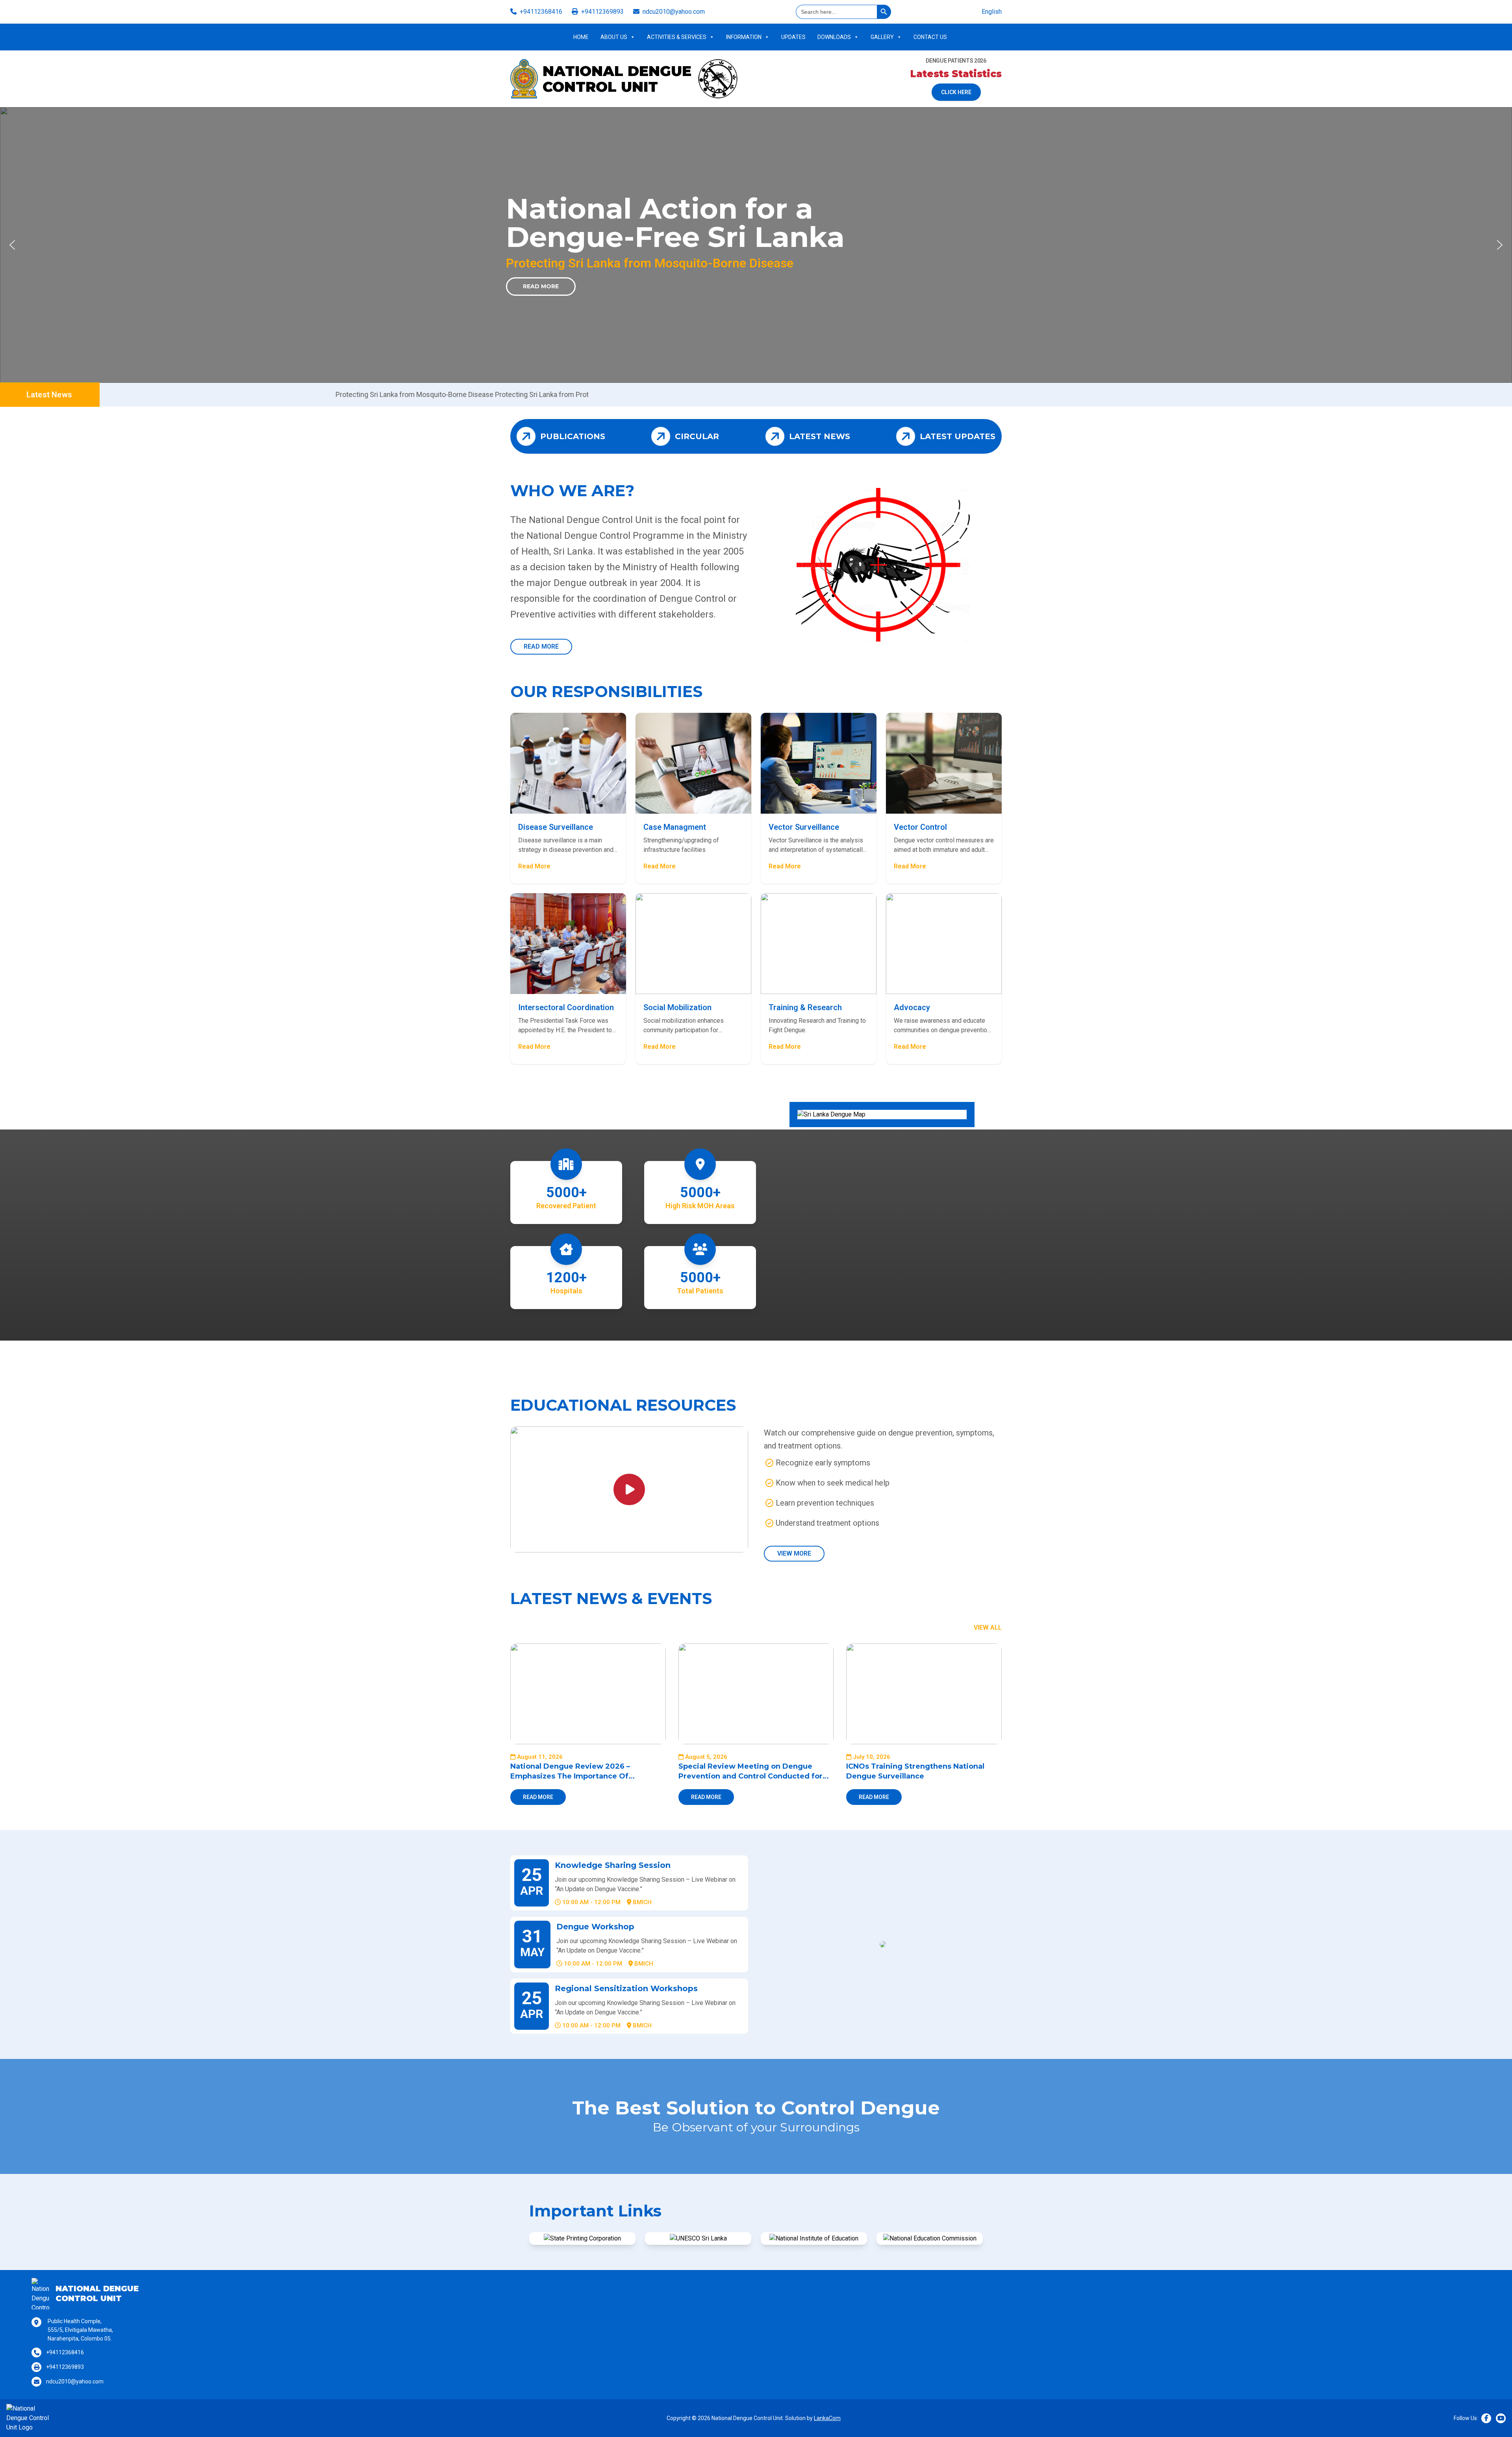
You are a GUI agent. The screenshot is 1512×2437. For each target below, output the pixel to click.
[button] (12, 245)
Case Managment (675, 827)
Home (581, 37)
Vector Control (920, 827)
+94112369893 (602, 12)
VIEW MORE (794, 1553)
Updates (793, 37)
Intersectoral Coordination (566, 1007)
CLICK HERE (956, 92)
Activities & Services (677, 37)
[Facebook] (1486, 2418)
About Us (614, 37)
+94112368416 (541, 12)
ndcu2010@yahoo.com (674, 12)
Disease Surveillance (556, 827)
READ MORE (541, 646)
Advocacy (912, 1007)
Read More (541, 286)
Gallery (882, 37)
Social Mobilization (677, 1007)
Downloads (834, 37)
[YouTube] (1501, 2418)
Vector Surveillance (804, 827)
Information (744, 37)
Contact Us (930, 37)
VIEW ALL (988, 1627)
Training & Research (805, 1007)
